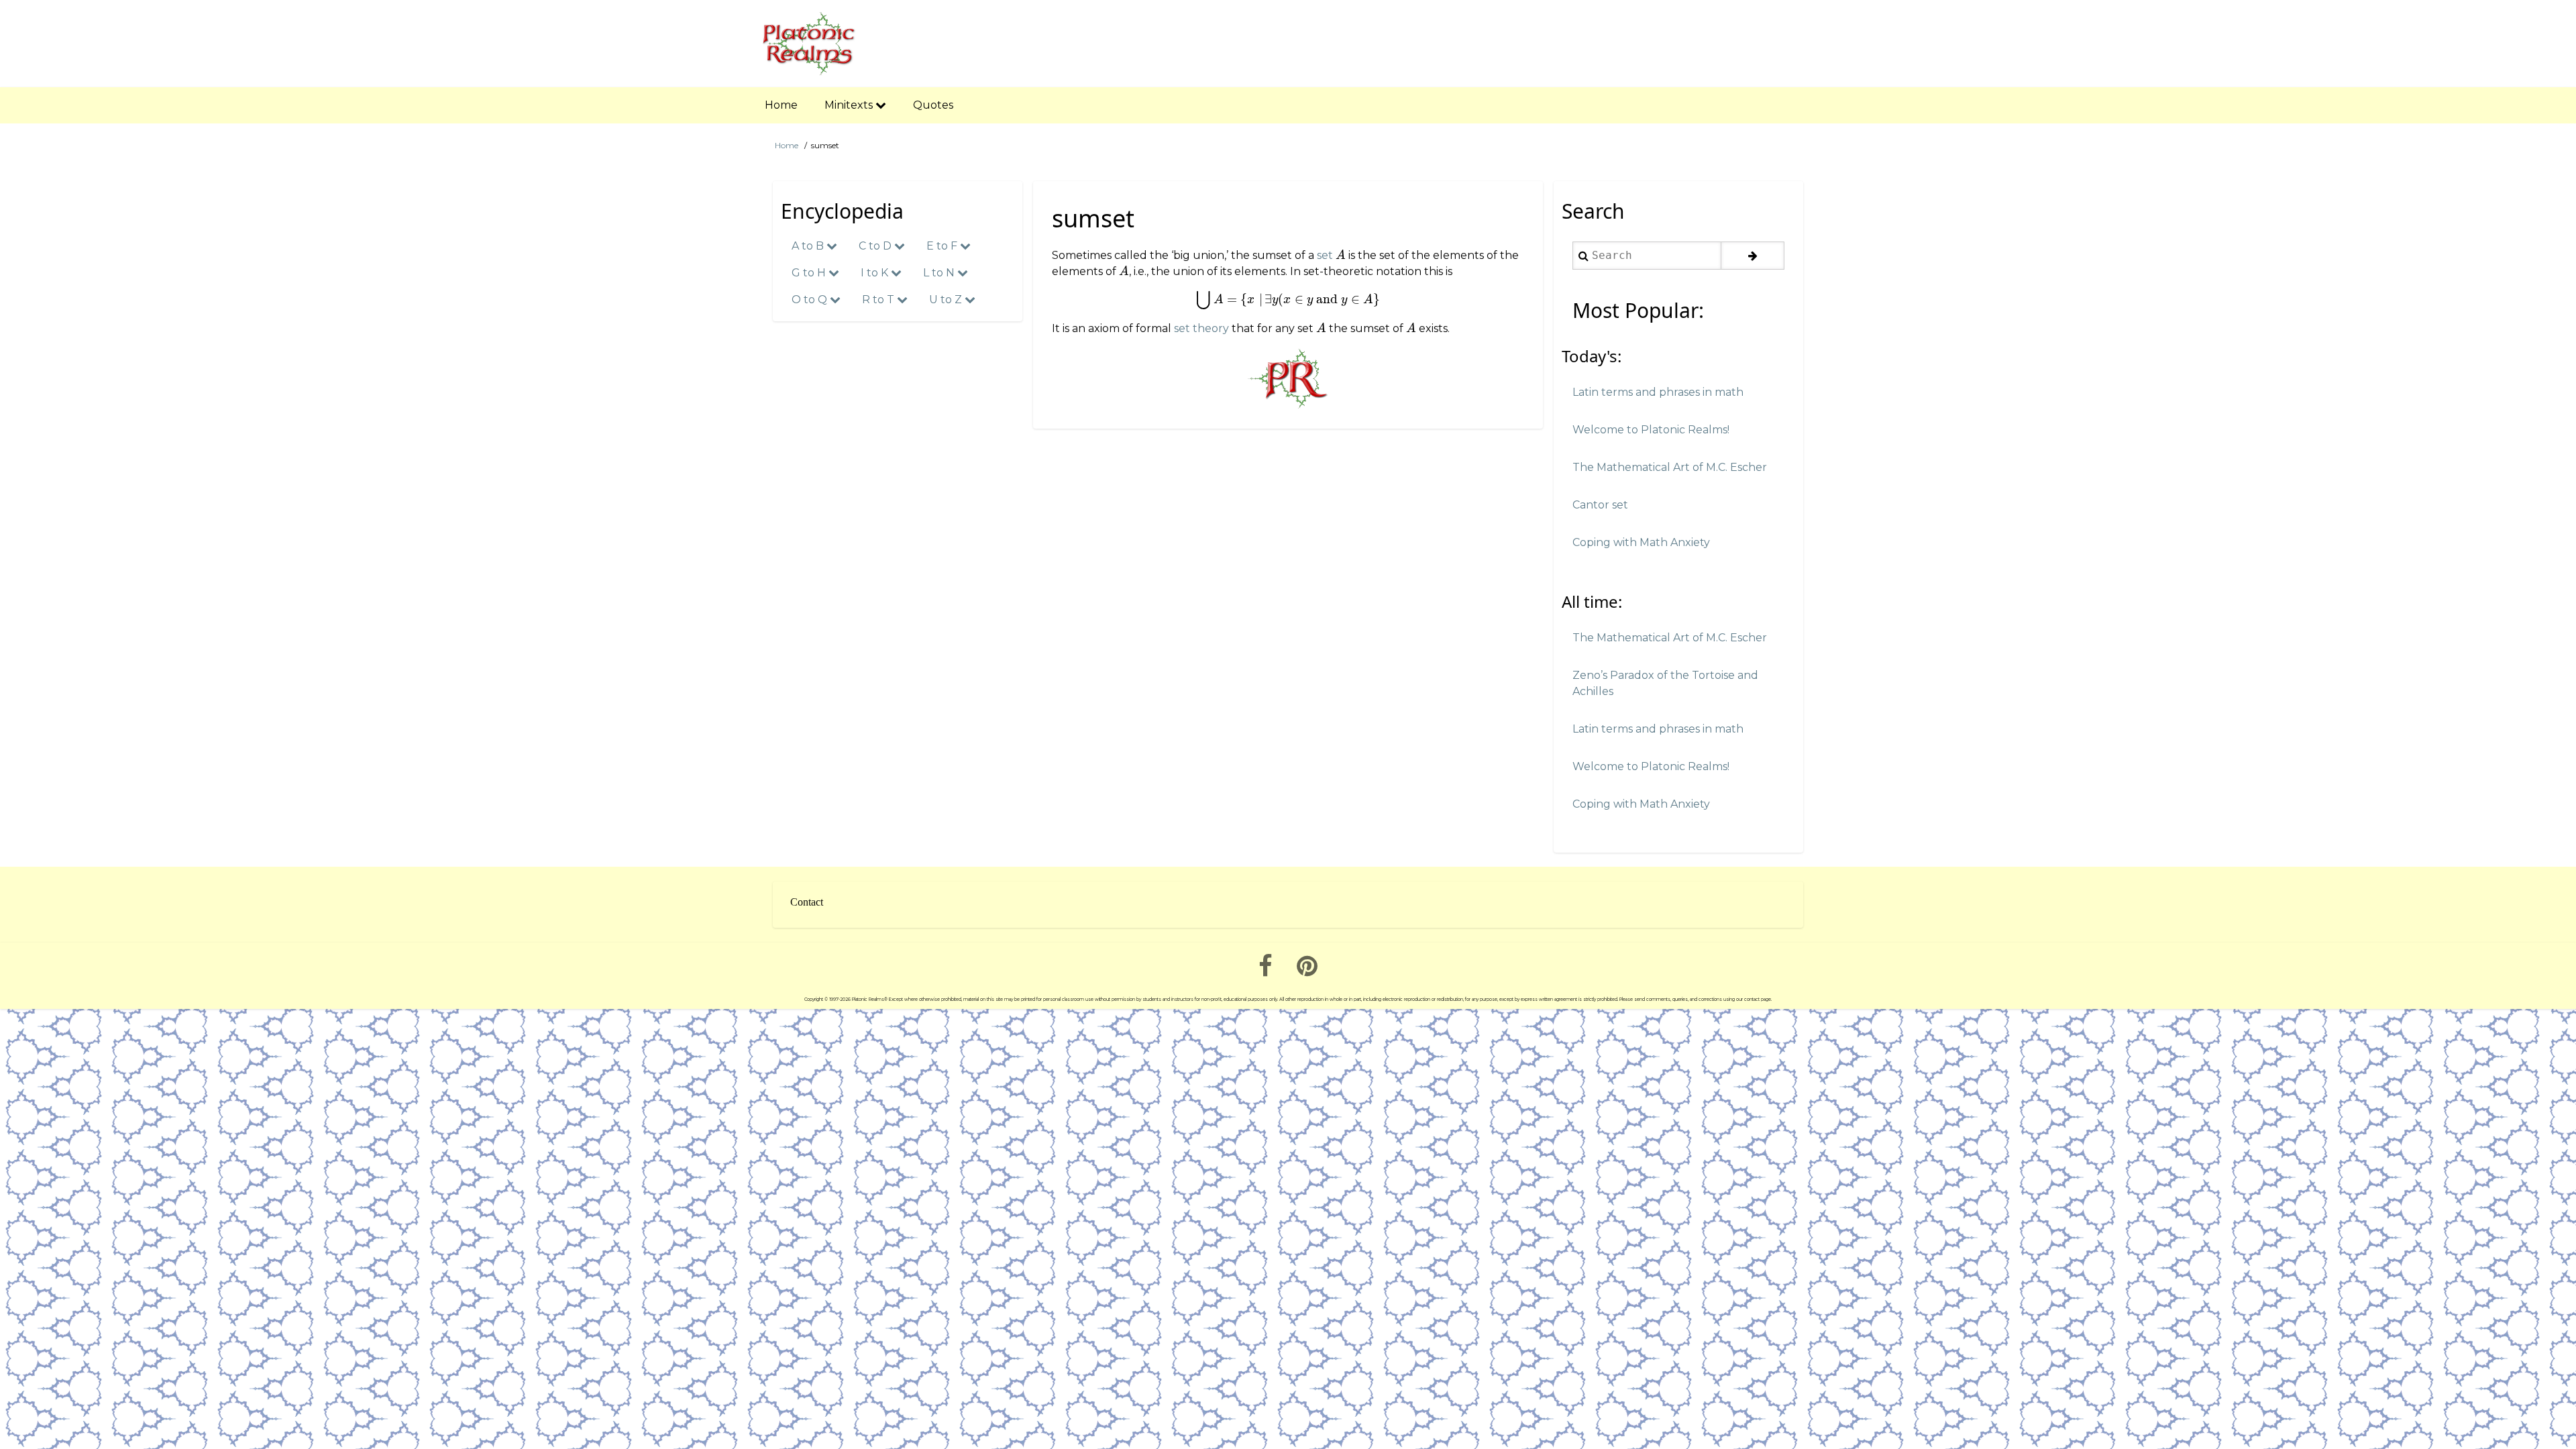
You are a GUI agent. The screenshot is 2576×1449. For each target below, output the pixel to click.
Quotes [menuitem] (933, 105)
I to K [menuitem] (876, 273)
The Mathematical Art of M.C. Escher (1670, 467)
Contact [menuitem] (807, 902)
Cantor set (1600, 505)
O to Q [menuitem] (811, 300)
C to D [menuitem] (876, 246)
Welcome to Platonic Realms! (1651, 430)
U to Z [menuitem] (947, 300)
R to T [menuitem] (879, 300)
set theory (1201, 328)
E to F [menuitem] (943, 246)
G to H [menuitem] (810, 273)
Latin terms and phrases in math (1658, 392)
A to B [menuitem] (809, 246)
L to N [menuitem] (940, 273)
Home (787, 145)
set (1325, 255)
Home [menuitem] (781, 105)
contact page (1758, 1000)
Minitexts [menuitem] (850, 105)
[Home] (809, 44)
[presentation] (1341, 255)
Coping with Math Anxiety (1641, 542)
